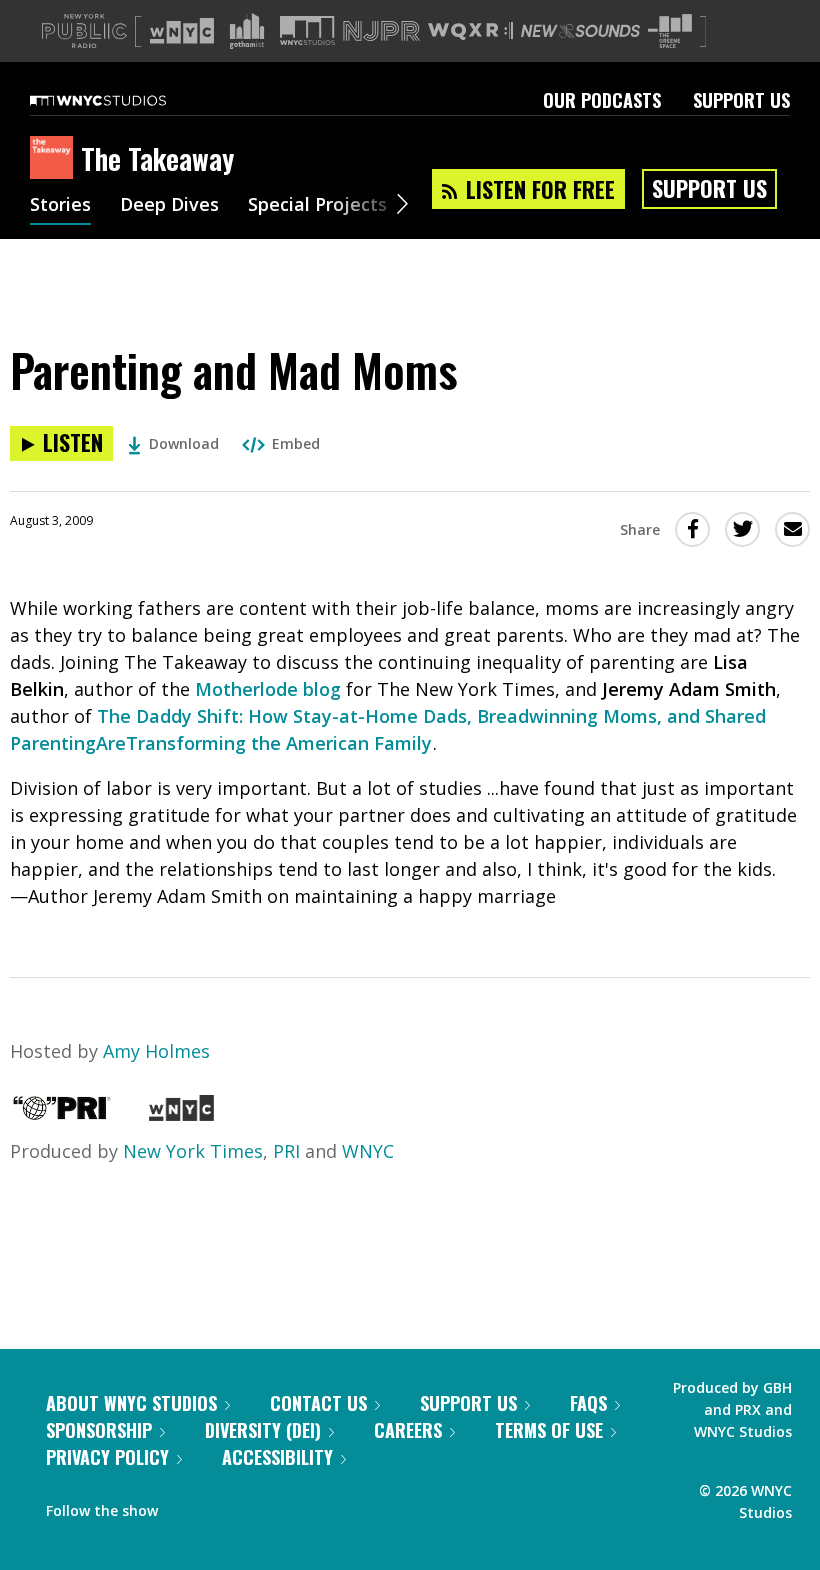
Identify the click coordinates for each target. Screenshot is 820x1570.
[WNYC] (181, 1114)
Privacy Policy (107, 1457)
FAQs (588, 1403)
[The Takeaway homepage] (55, 159)
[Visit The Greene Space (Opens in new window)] (670, 31)
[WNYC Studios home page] (123, 100)
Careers (408, 1430)
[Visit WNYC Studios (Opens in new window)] (307, 30)
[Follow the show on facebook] (187, 1506)
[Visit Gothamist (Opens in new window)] (247, 31)
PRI (286, 1151)
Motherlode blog (268, 689)
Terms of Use (549, 1430)
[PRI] (62, 1114)
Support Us (741, 100)
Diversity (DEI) (263, 1430)
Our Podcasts (602, 100)
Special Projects (317, 206)
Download (184, 443)
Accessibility (277, 1457)
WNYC (368, 1151)
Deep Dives (169, 206)
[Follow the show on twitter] (226, 1506)
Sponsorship (99, 1430)
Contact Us (318, 1403)
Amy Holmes (156, 1051)
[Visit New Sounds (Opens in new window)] (580, 31)
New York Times (193, 1151)
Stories (60, 206)
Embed (296, 443)
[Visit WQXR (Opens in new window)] (470, 31)
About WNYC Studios (131, 1403)
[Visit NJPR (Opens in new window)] (381, 31)
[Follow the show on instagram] (264, 1506)
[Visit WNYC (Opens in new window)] (182, 31)
